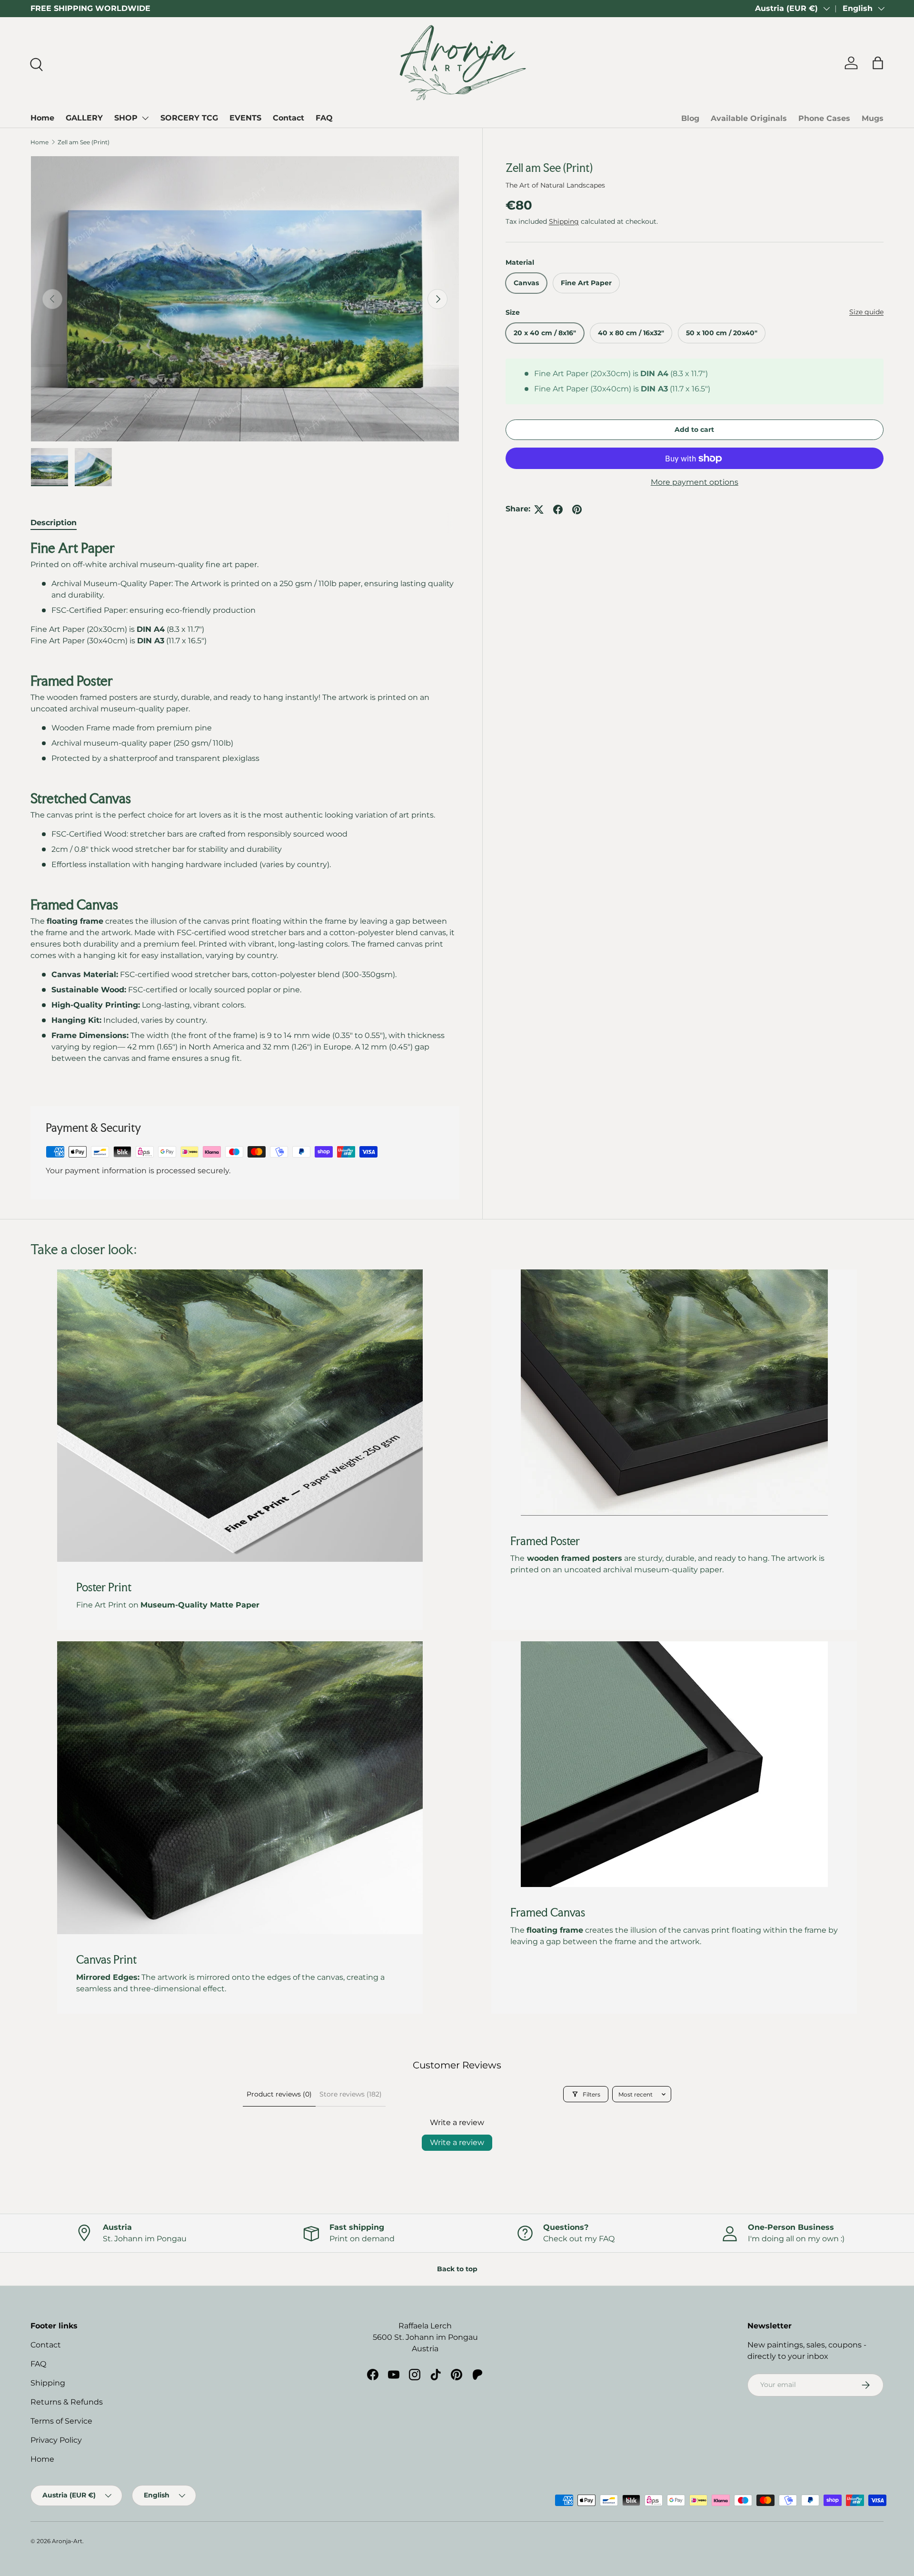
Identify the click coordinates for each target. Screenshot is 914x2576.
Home (42, 118)
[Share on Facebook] (558, 509)
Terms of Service (61, 2421)
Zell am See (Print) (84, 142)
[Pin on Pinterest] (577, 509)
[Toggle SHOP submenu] (145, 118)
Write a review (457, 2142)
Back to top (457, 2269)
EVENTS (245, 118)
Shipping (564, 221)
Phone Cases (824, 118)
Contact (288, 118)
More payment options (695, 483)
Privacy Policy (56, 2440)
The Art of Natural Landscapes (555, 185)
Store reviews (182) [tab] (351, 2094)
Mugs (873, 118)
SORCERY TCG (189, 118)
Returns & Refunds (67, 2402)
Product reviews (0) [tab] (279, 2094)
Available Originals (749, 118)
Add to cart (694, 430)
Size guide (866, 312)
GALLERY (84, 118)
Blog (690, 118)
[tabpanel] (245, 812)
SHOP (126, 118)
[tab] (54, 523)
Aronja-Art (67, 2541)
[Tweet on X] (539, 509)
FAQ (324, 118)
